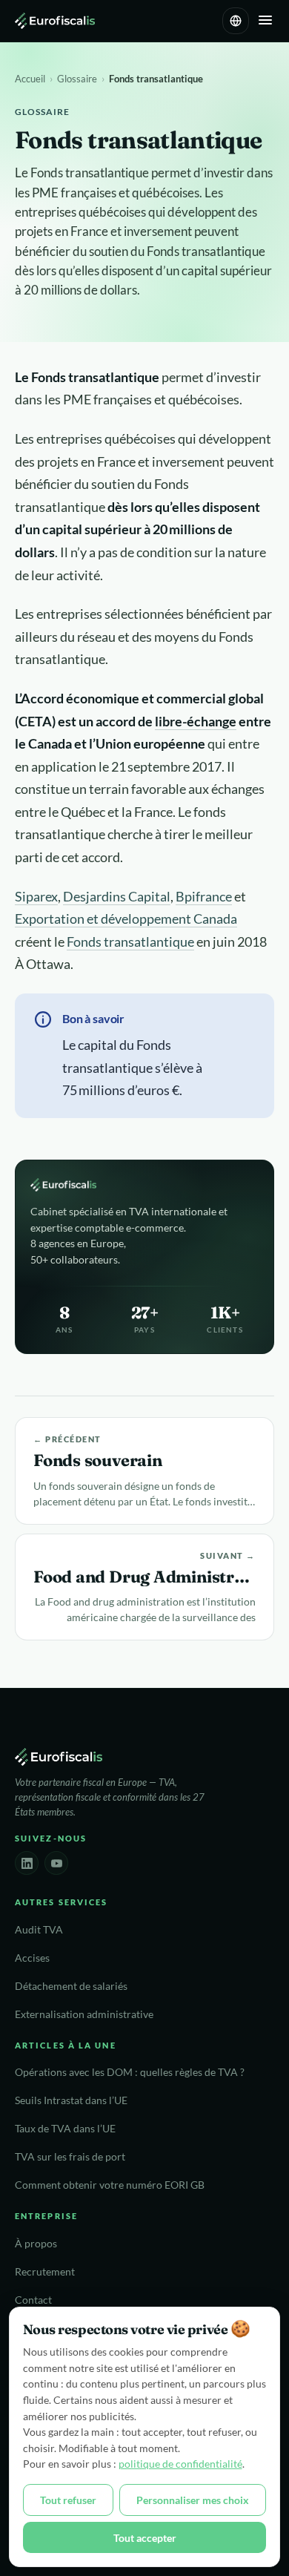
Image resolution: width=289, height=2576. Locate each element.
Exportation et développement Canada (126, 919)
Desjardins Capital (117, 896)
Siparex (36, 896)
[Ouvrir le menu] (265, 21)
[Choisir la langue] (236, 21)
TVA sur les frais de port (70, 2157)
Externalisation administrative (84, 2014)
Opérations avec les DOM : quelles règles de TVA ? (130, 2072)
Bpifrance (204, 896)
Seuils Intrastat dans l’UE (71, 2100)
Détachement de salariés (71, 1986)
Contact (33, 2300)
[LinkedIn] (27, 1863)
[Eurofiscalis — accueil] (55, 21)
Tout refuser (68, 2500)
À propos (36, 2244)
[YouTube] (56, 1863)
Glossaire (77, 79)
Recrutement (45, 2272)
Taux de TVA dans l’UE (65, 2129)
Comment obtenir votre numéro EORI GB (110, 2185)
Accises (32, 1958)
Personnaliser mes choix (193, 2500)
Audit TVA (39, 1930)
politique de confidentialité (180, 2464)
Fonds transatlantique (130, 942)
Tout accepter (145, 2538)
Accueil (30, 79)
